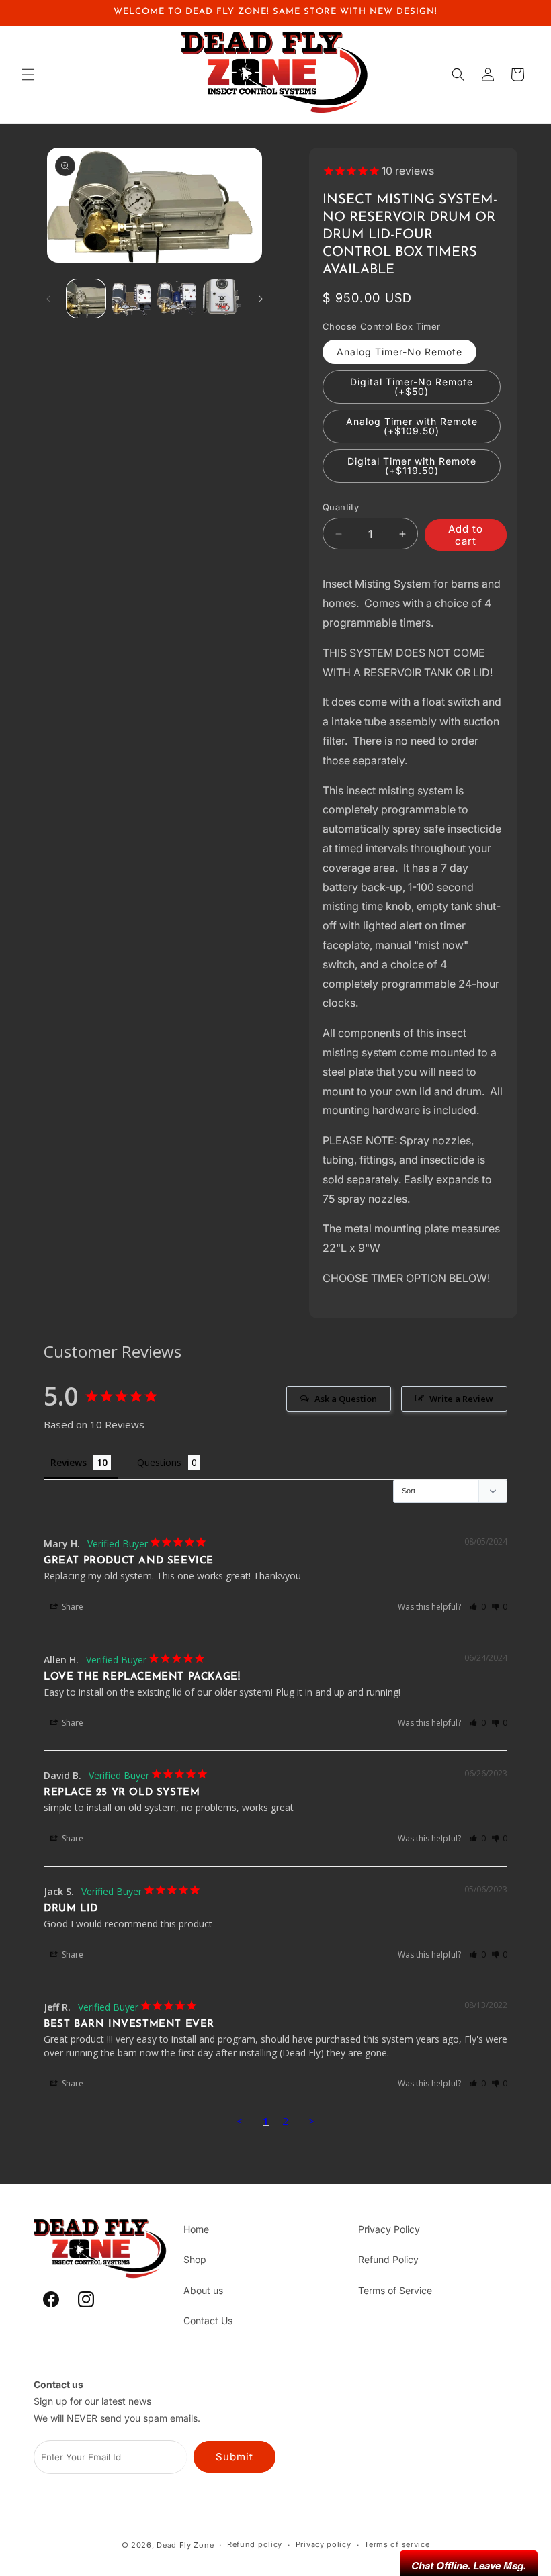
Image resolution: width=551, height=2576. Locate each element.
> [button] (311, 2121)
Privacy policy (324, 2544)
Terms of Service (395, 2290)
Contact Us (208, 2320)
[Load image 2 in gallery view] (132, 299)
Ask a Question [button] (346, 1399)
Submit (235, 2457)
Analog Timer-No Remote (399, 352)
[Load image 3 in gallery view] (177, 299)
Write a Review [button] (461, 1399)
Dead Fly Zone (185, 2545)
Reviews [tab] (69, 1462)
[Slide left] (48, 299)
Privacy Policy (389, 2229)
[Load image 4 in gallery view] (222, 299)
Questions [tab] (159, 1462)
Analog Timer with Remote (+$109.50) (412, 426)
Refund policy (255, 2544)
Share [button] (72, 1607)
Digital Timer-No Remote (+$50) (412, 386)
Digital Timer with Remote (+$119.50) (412, 466)
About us (203, 2290)
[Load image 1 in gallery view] (86, 299)
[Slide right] (261, 299)
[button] (28, 75)
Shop (195, 2259)
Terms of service (397, 2544)
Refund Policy (388, 2259)
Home (196, 2229)
